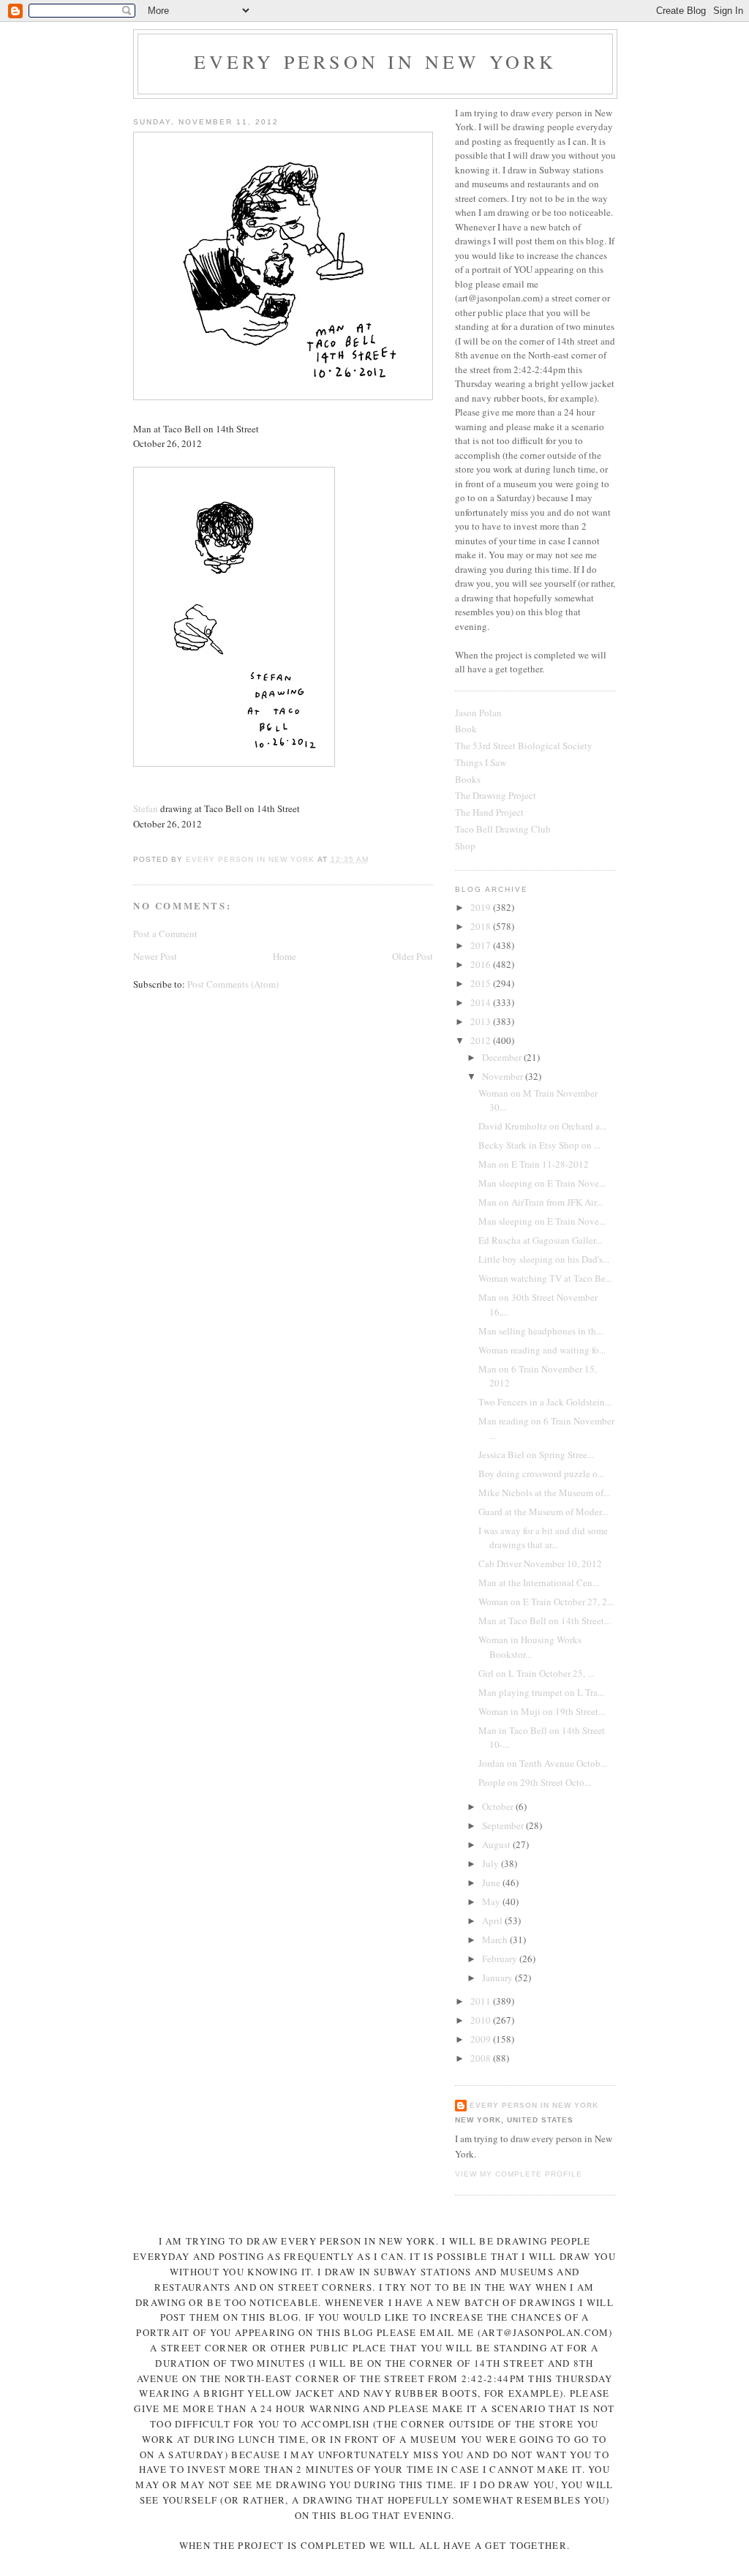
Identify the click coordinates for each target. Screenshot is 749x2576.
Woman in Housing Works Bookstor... (530, 1647)
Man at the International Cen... (539, 1582)
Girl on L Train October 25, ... (536, 1673)
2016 (482, 964)
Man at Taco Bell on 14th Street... (545, 1621)
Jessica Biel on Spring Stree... (536, 1454)
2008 (482, 2058)
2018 (482, 926)
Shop (465, 846)
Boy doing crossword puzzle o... (541, 1473)
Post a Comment (165, 934)
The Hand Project (489, 812)
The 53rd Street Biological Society (524, 746)
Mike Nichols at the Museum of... (544, 1492)
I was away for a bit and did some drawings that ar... (543, 1538)
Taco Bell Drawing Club (503, 829)
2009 (482, 2039)
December (503, 1057)
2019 (482, 907)
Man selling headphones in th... (541, 1331)
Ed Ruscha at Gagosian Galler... (540, 1240)
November (504, 1076)
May (492, 1901)
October (499, 1806)
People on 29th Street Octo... (535, 1782)
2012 (482, 1040)
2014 (482, 1002)
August (497, 1844)
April (493, 1920)
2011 (482, 2001)
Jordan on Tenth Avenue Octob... (543, 1763)
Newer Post (155, 956)
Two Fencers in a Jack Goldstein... (545, 1402)
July (492, 1863)
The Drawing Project (496, 795)
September (504, 1825)
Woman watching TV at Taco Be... (545, 1278)
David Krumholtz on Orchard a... (542, 1126)
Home (285, 956)
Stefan (146, 808)
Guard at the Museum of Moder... (543, 1512)
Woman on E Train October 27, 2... (546, 1601)
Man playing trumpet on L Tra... (541, 1692)
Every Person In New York (376, 61)
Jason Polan (478, 713)
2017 (482, 945)
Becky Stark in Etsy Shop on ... (539, 1145)
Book (466, 729)
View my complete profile (519, 2174)
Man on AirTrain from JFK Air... (541, 1202)
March (496, 1939)
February (501, 1959)
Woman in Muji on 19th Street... (542, 1711)
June (492, 1882)
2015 (482, 983)
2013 (482, 1021)
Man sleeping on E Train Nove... (542, 1183)
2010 (482, 2020)
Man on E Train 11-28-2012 (534, 1164)
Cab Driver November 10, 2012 (540, 1563)
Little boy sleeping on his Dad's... (544, 1259)
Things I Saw (481, 762)
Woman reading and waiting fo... (542, 1350)
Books (468, 779)
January (498, 1978)
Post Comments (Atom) (233, 984)
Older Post (413, 956)
